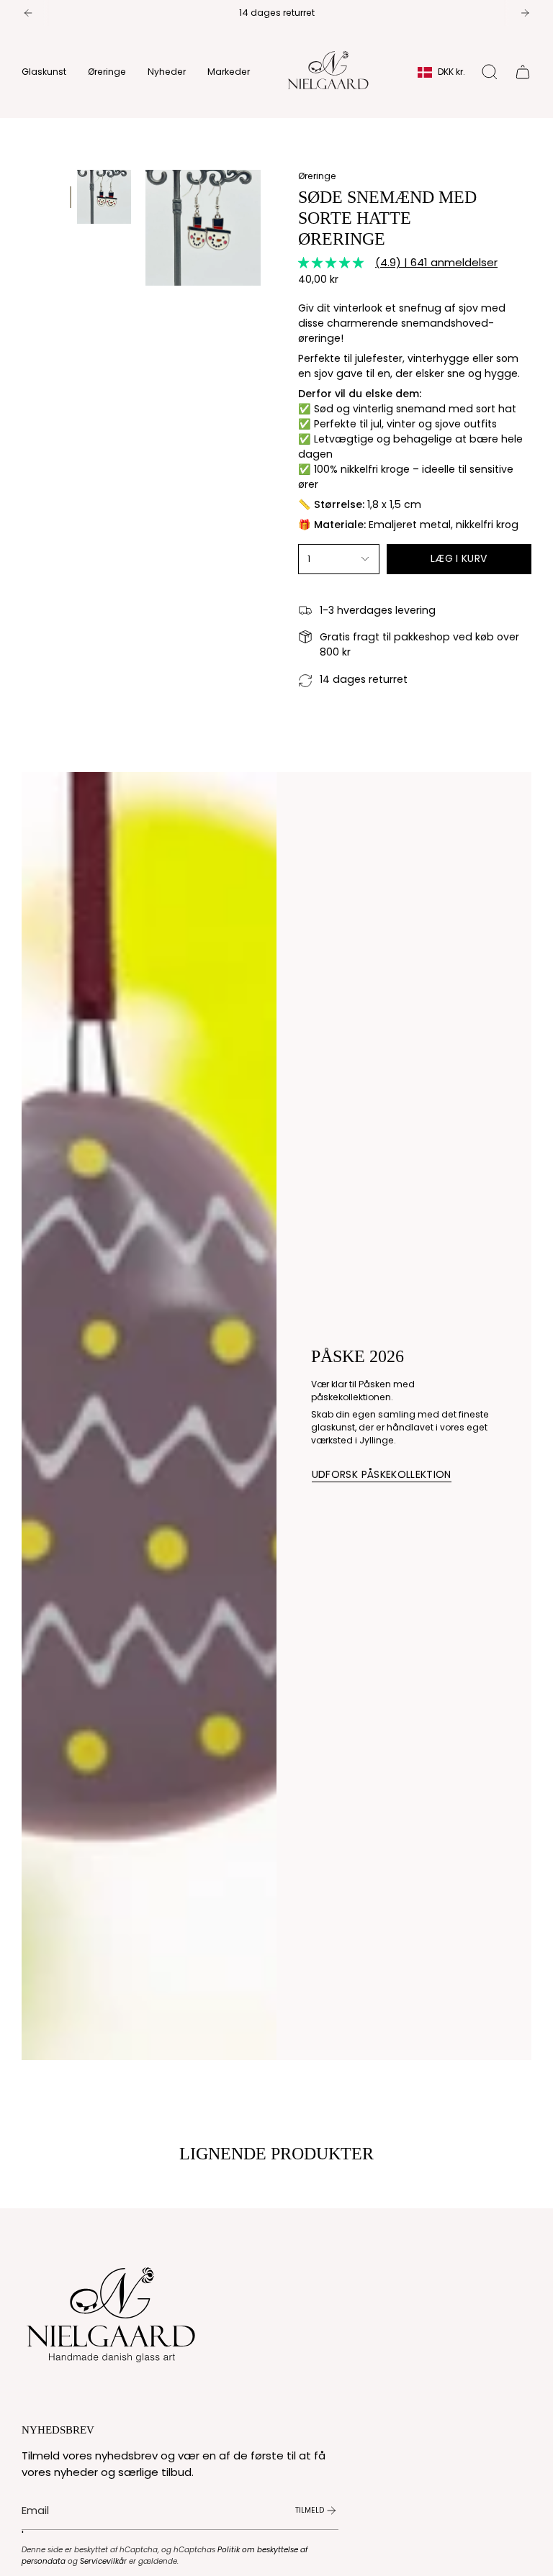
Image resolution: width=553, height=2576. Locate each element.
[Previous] (28, 13)
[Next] (525, 13)
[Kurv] (523, 72)
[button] (44, 72)
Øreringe (317, 176)
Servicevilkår (103, 2561)
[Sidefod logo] (112, 2311)
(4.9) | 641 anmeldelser (436, 262)
